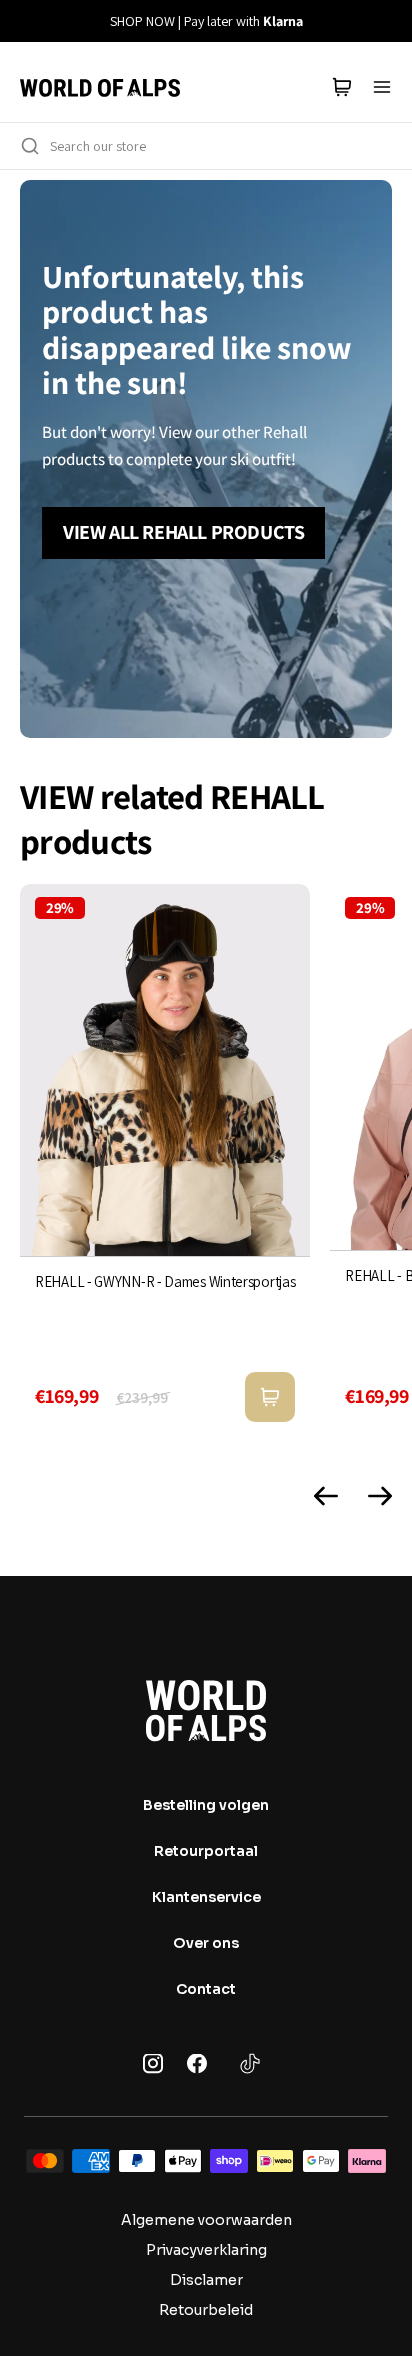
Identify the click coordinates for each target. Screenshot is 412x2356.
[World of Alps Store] (100, 87)
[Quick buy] (270, 1397)
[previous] (27, 21)
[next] (385, 21)
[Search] (30, 146)
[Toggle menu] (382, 87)
